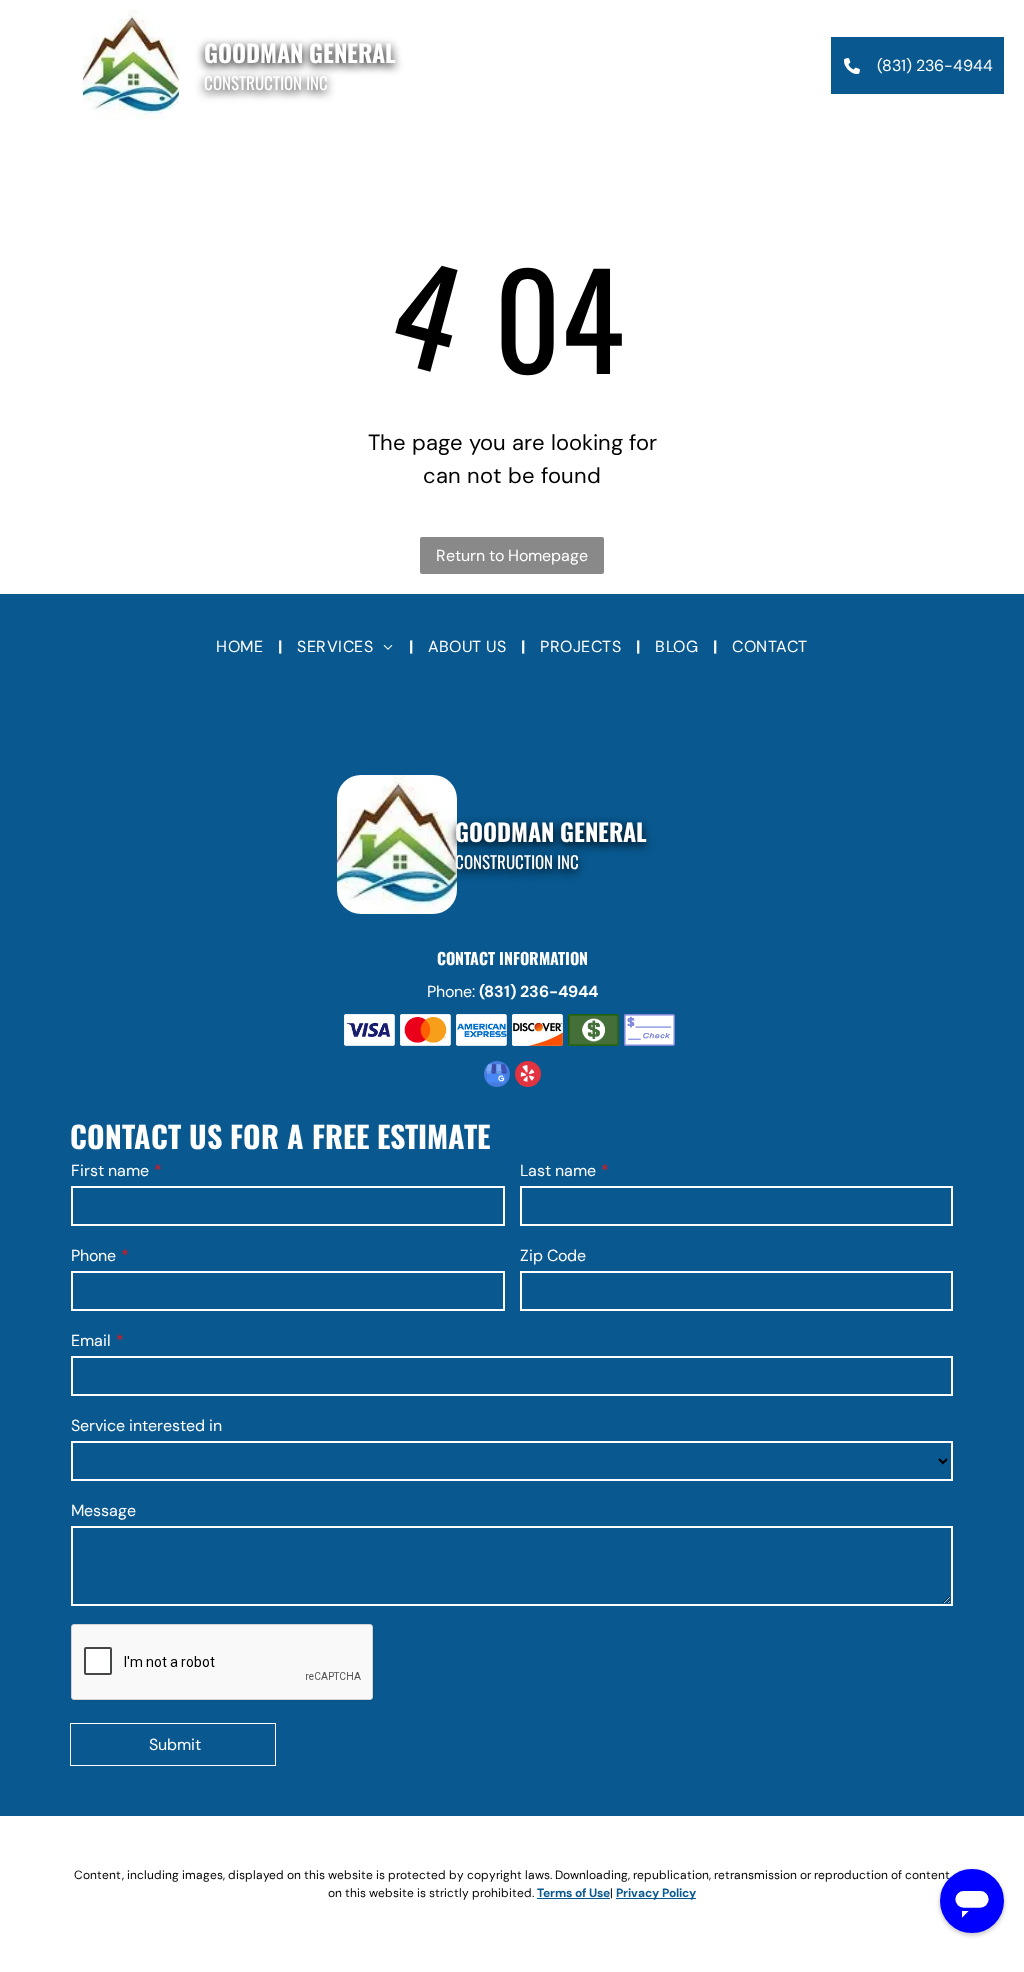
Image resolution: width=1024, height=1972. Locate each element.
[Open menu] (35, 66)
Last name (558, 1170)
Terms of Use (573, 1893)
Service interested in (146, 1425)
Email (91, 1340)
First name (110, 1170)
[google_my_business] (497, 1076)
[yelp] (528, 1076)
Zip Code (553, 1255)
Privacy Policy (656, 1893)
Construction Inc (266, 82)
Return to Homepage (512, 555)
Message (103, 1510)
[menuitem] (241, 647)
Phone (93, 1255)
